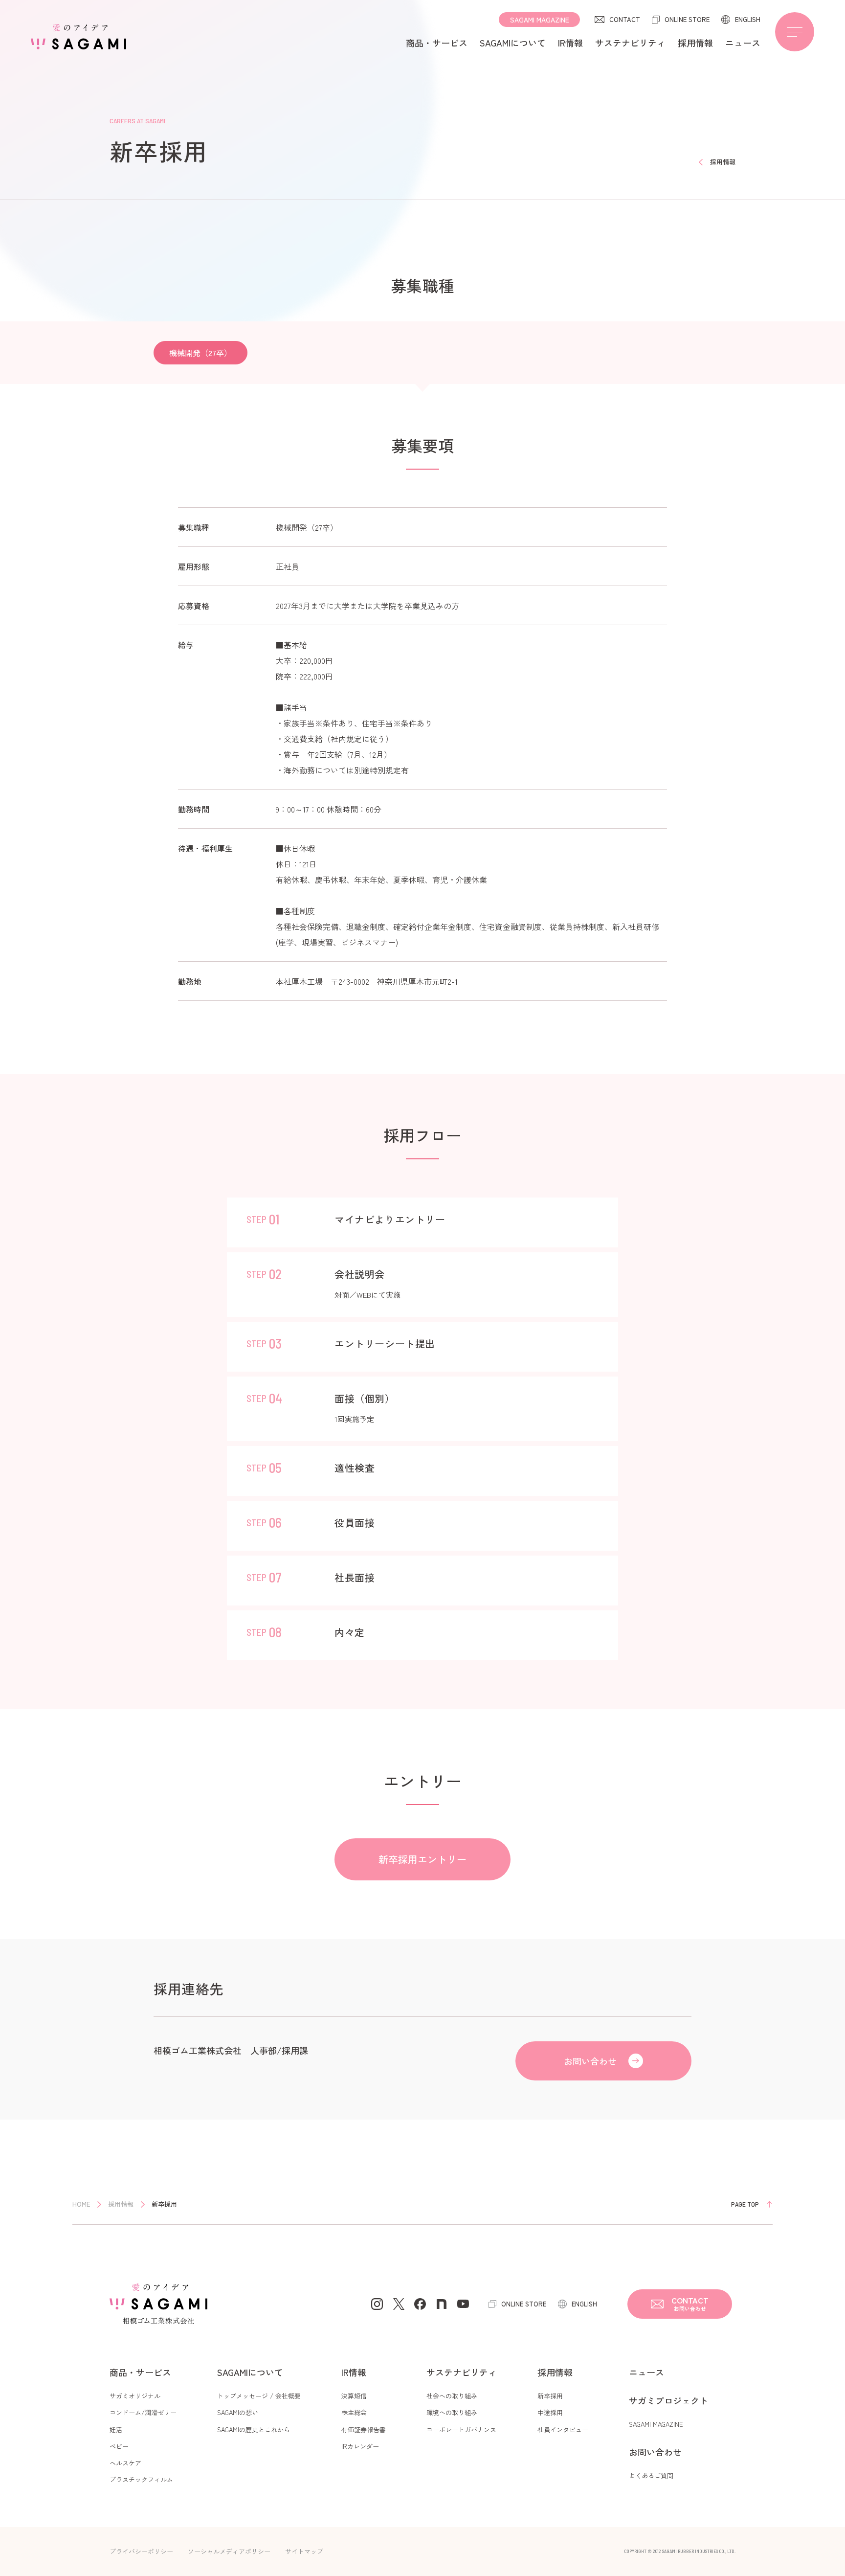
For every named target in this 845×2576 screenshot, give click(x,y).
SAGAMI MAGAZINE (540, 20)
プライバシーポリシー (141, 2551)
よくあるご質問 (651, 2475)
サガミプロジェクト (668, 2400)
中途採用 (550, 2412)
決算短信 (354, 2396)
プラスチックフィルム (141, 2479)
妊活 (116, 2429)
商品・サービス (437, 43)
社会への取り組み (452, 2396)
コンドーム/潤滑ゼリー (143, 2412)
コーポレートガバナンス (461, 2429)
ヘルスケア (125, 2463)
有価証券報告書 (364, 2429)
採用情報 (695, 43)
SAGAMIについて (513, 43)
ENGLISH (748, 19)
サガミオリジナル (135, 2396)
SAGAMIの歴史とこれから (254, 2429)
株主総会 (354, 2412)
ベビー (119, 2446)
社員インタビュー (563, 2429)
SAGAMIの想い (238, 2412)
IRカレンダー (360, 2446)
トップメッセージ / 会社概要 (259, 2396)
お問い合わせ (590, 2061)
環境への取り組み (452, 2412)
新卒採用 (550, 2396)
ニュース (743, 43)
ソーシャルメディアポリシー (229, 2551)
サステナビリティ (630, 43)
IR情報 (570, 43)
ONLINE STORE (687, 19)
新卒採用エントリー (422, 1859)
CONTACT (625, 19)
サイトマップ (304, 2551)
